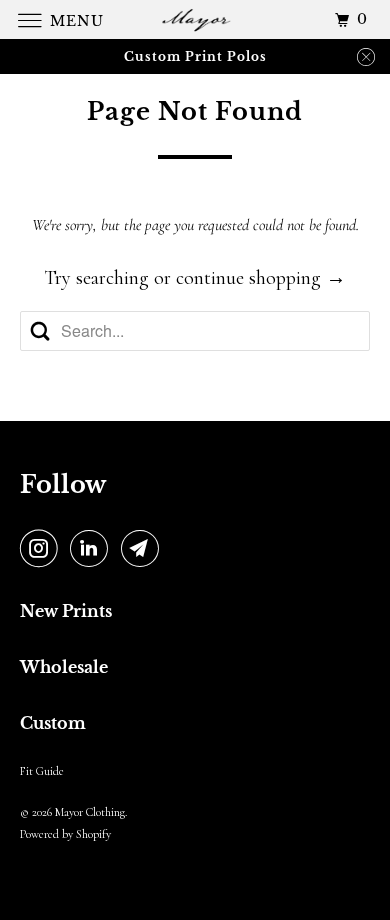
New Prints (66, 611)
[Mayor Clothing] (195, 19)
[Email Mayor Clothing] (144, 550)
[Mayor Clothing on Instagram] (43, 550)
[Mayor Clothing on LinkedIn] (93, 550)
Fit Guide (42, 771)
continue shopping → (261, 278)
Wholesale (64, 667)
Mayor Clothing (90, 812)
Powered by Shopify (65, 834)
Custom (53, 723)
